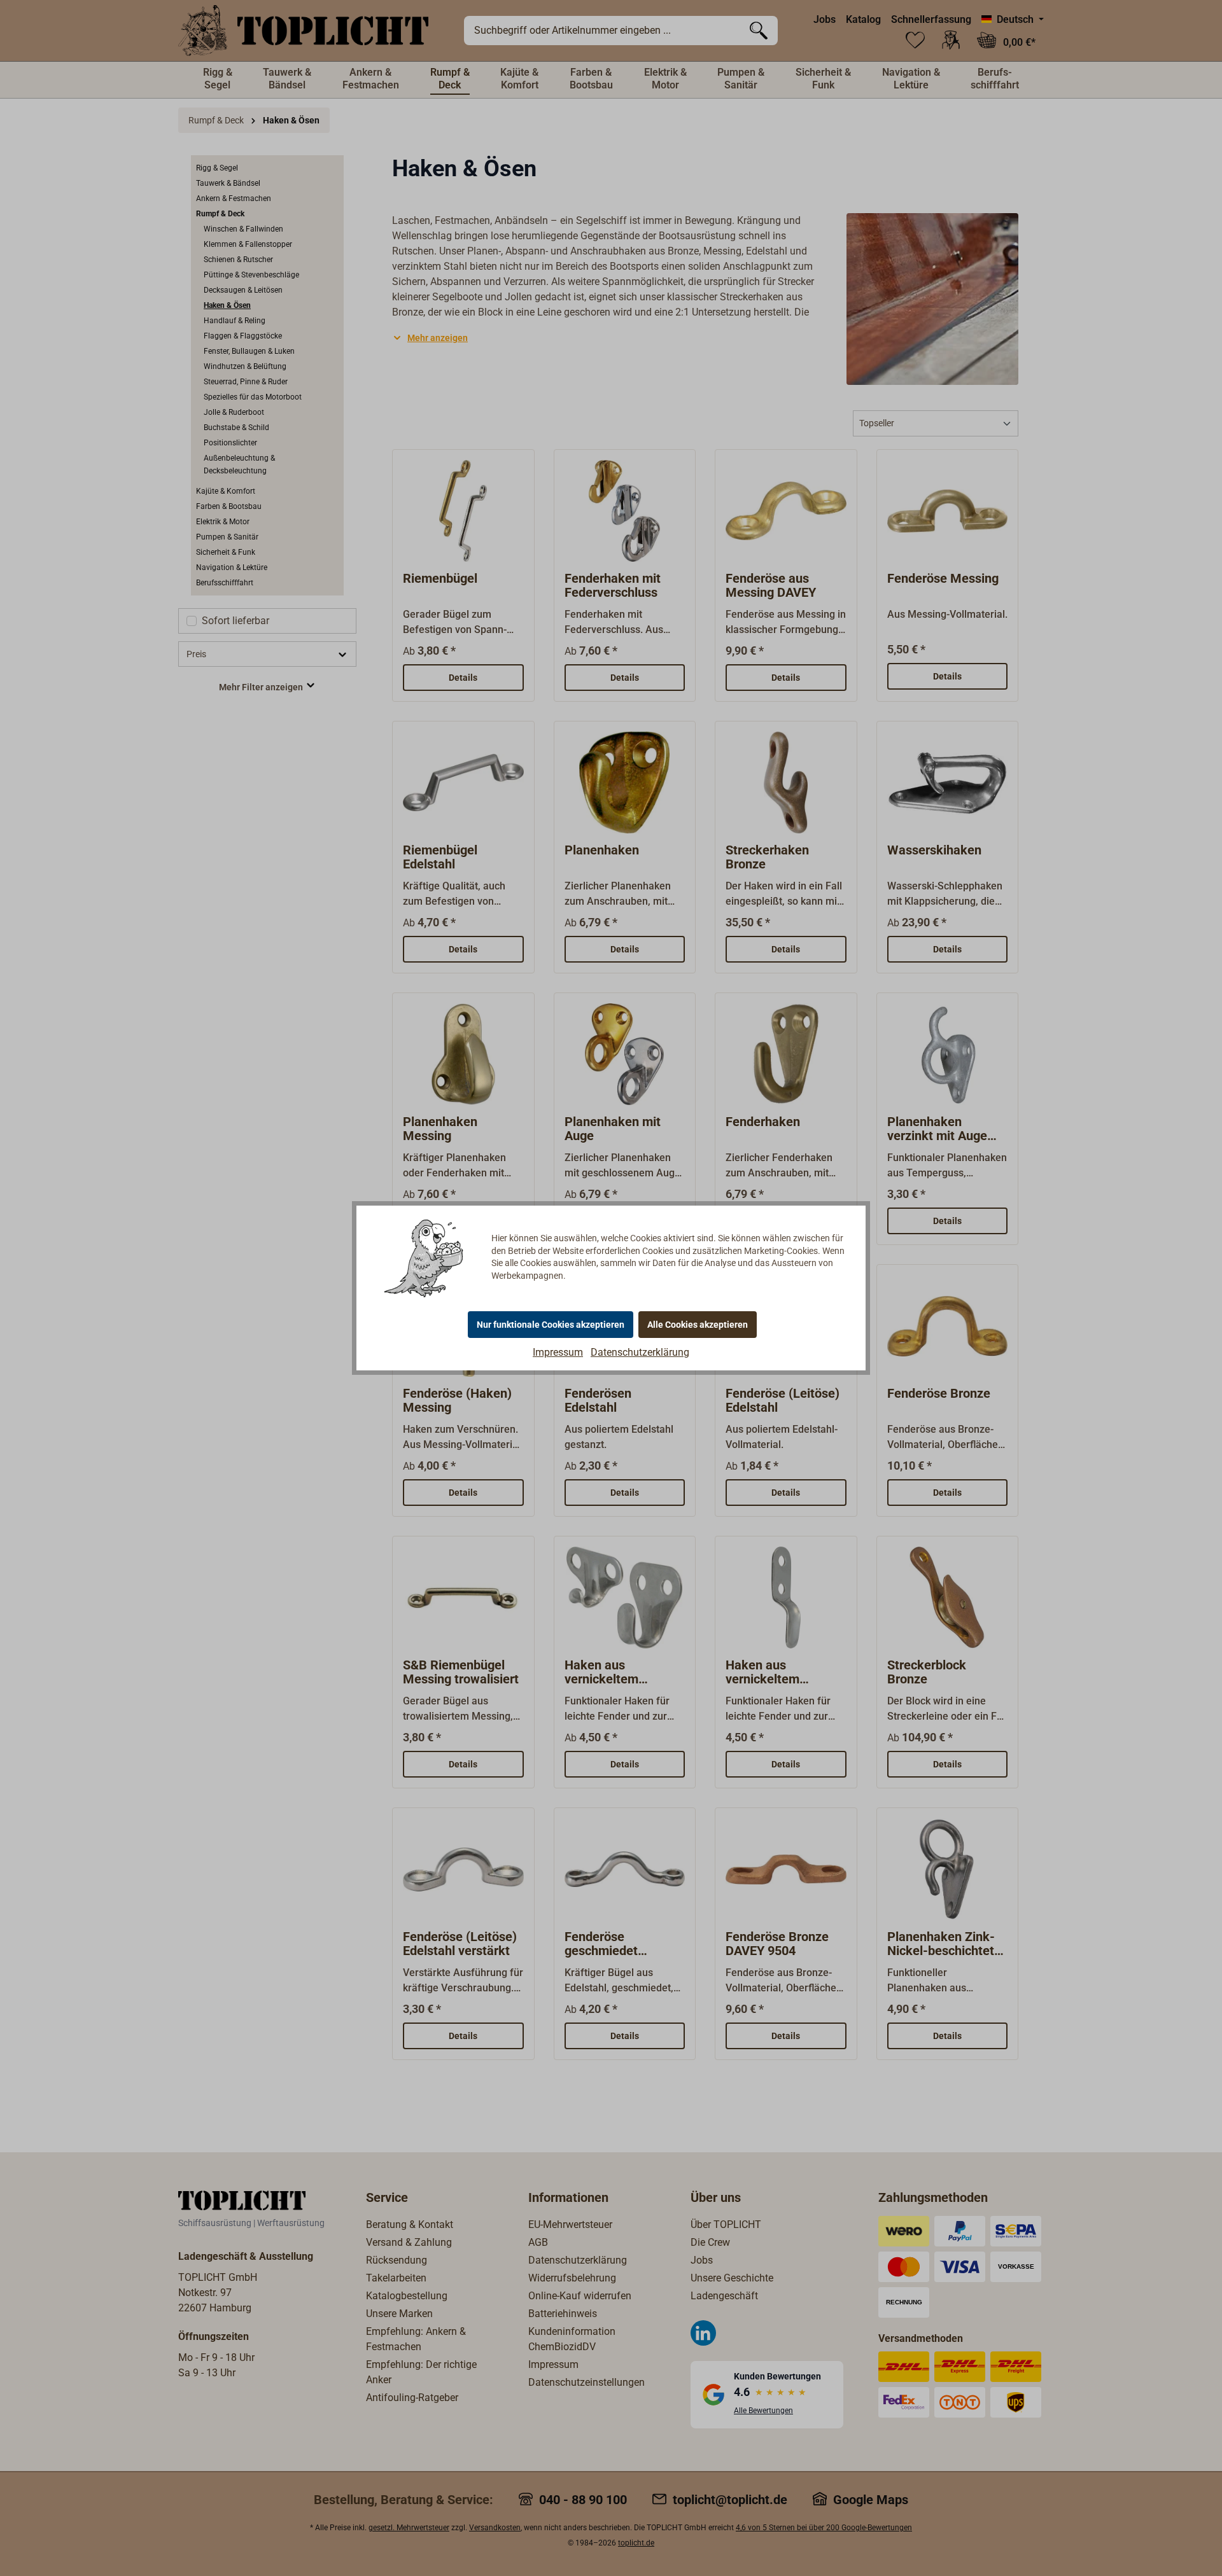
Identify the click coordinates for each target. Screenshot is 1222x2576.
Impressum (558, 1352)
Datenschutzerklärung (640, 1352)
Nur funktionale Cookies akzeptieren (551, 1325)
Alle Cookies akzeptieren (698, 1325)
